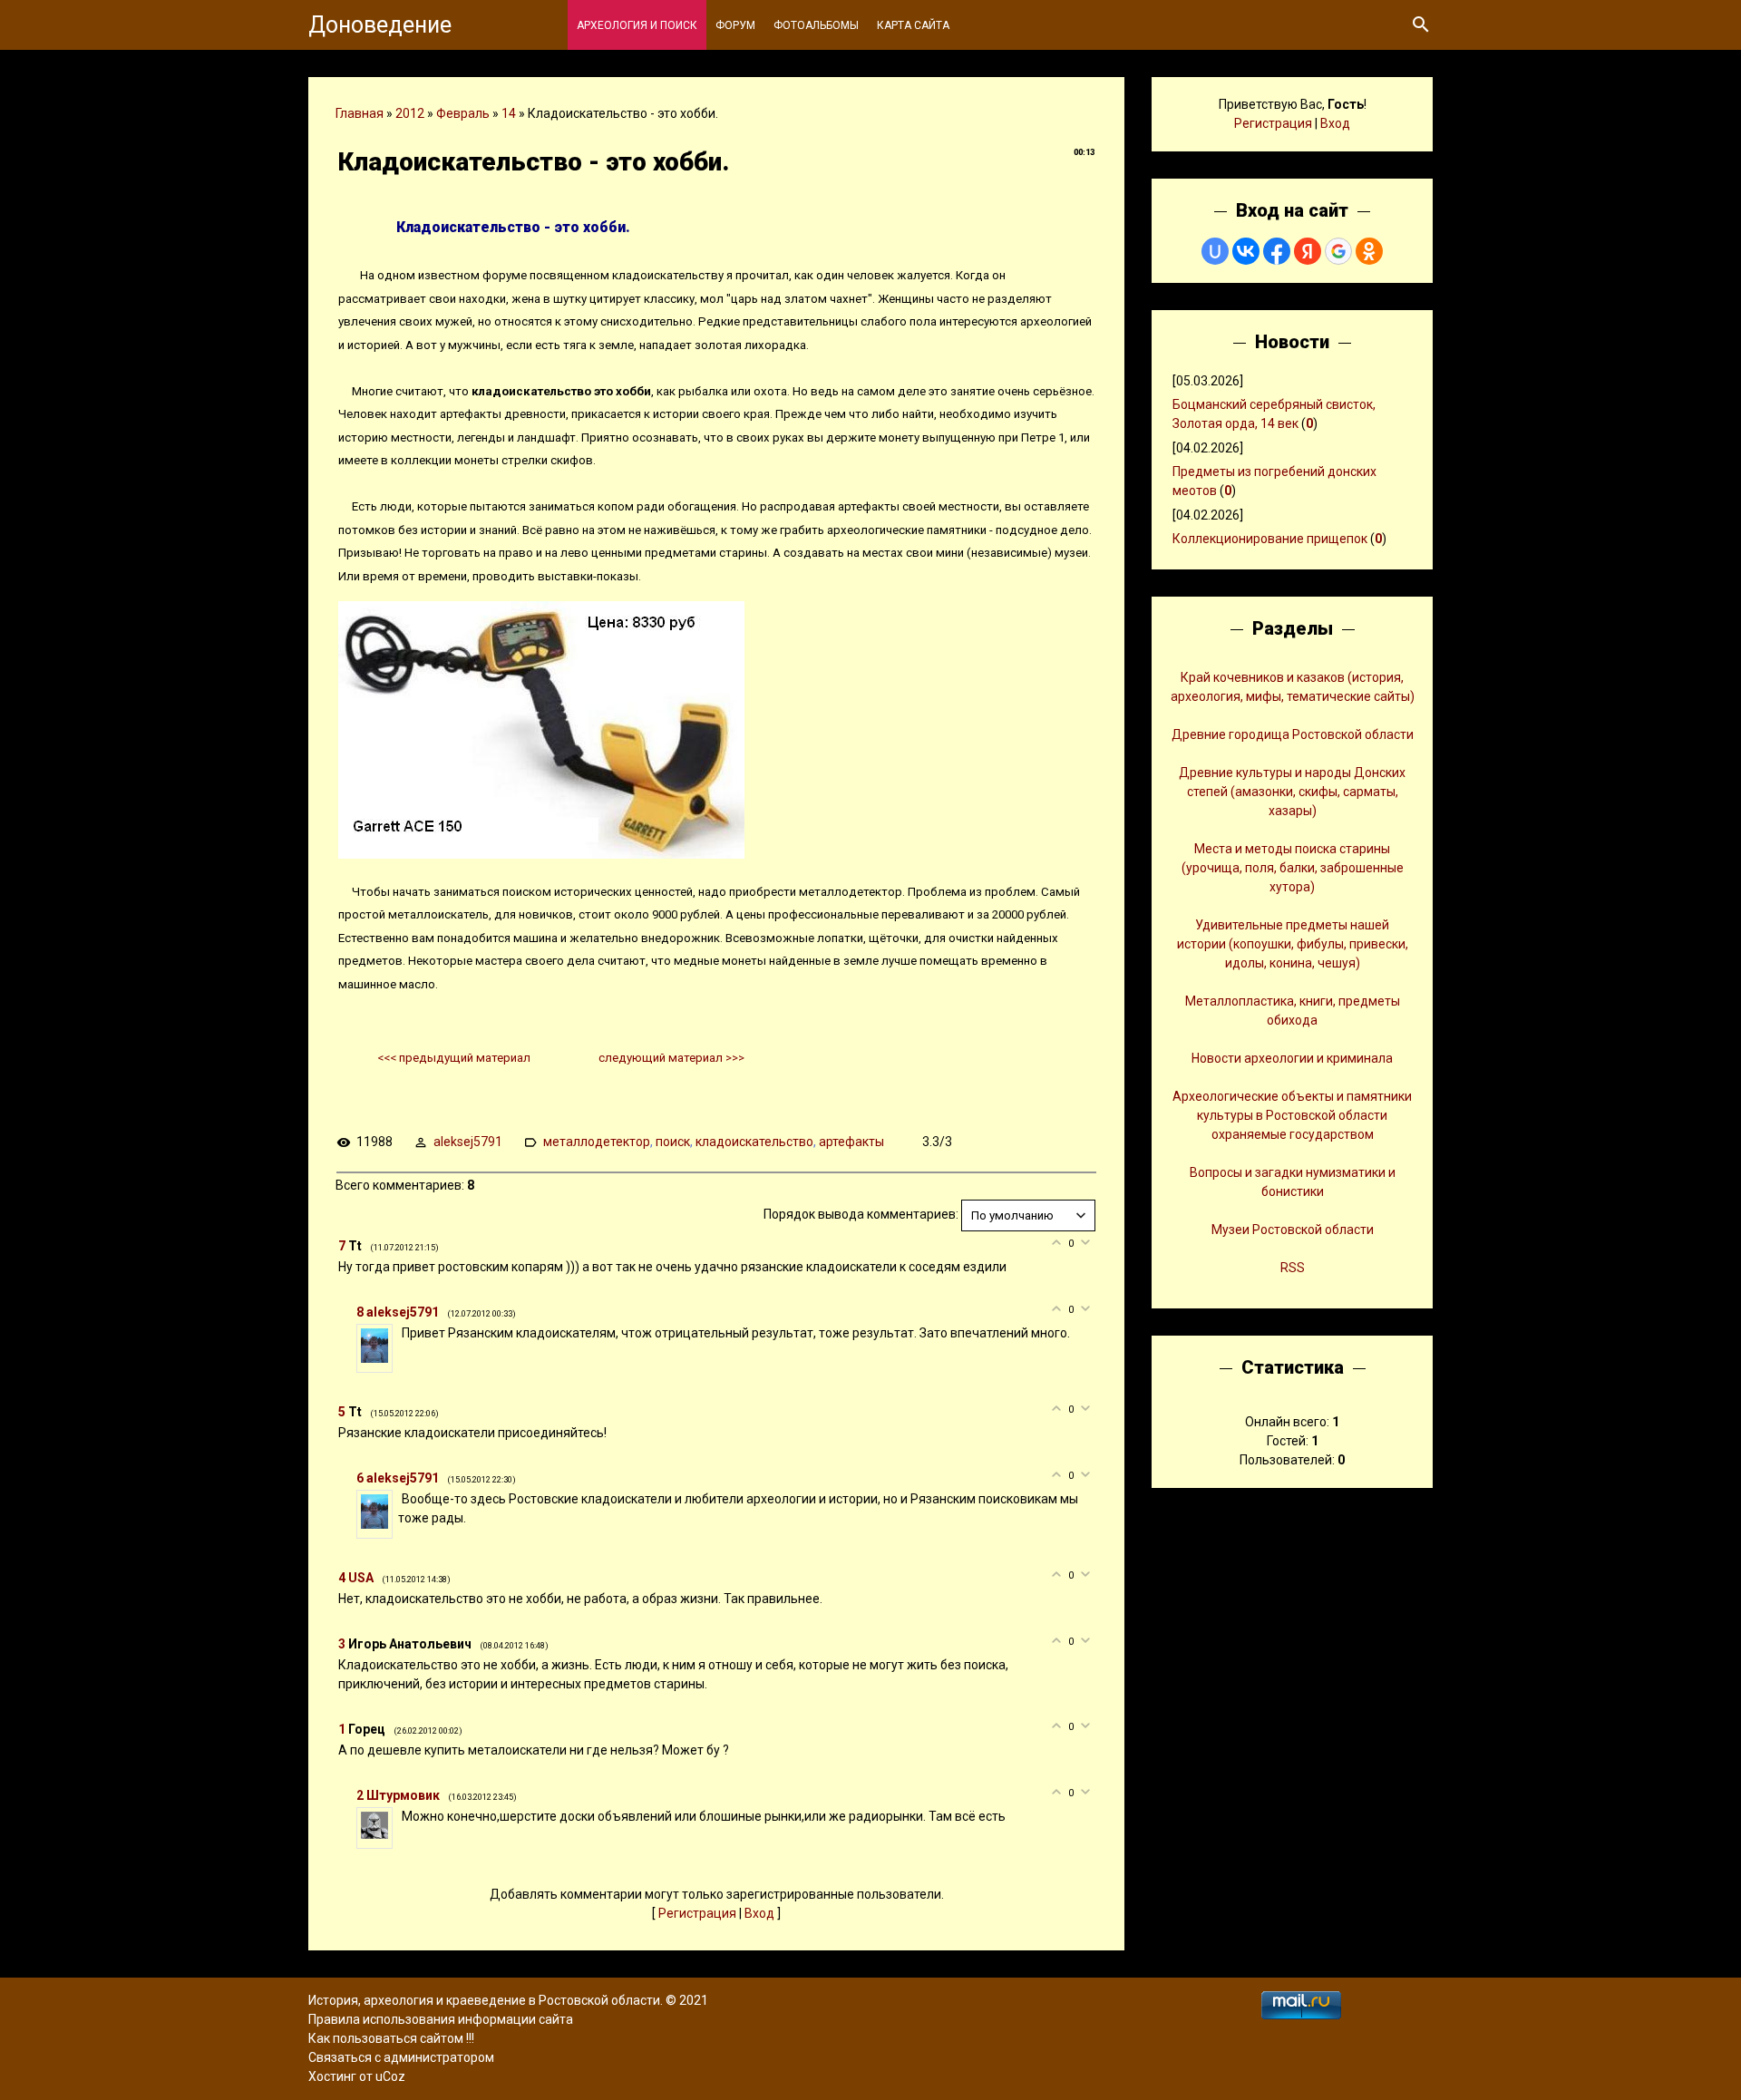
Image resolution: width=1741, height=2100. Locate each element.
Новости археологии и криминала (1292, 1058)
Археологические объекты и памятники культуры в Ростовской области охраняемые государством (1292, 1115)
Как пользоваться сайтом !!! (391, 2038)
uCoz (390, 2076)
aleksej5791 (468, 1142)
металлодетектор (597, 1142)
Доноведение (380, 25)
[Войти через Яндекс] (1308, 251)
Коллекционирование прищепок (1270, 539)
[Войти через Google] (1338, 251)
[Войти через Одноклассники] (1369, 251)
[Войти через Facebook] (1277, 251)
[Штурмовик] (400, 1816)
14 (509, 113)
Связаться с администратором (401, 2057)
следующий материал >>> (671, 1058)
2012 (410, 113)
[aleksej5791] (400, 1333)
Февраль (463, 113)
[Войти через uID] (1215, 251)
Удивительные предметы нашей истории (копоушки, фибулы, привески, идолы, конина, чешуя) (1293, 944)
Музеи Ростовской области (1293, 1230)
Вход (759, 1913)
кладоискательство (754, 1142)
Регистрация (697, 1913)
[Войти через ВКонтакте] (1246, 251)
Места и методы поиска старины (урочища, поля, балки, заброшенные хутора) (1293, 868)
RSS (1293, 1268)
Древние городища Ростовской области (1293, 734)
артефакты (851, 1142)
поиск (673, 1142)
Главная (360, 113)
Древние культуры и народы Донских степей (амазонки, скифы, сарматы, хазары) (1292, 792)
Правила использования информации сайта (441, 2019)
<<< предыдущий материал (454, 1058)
